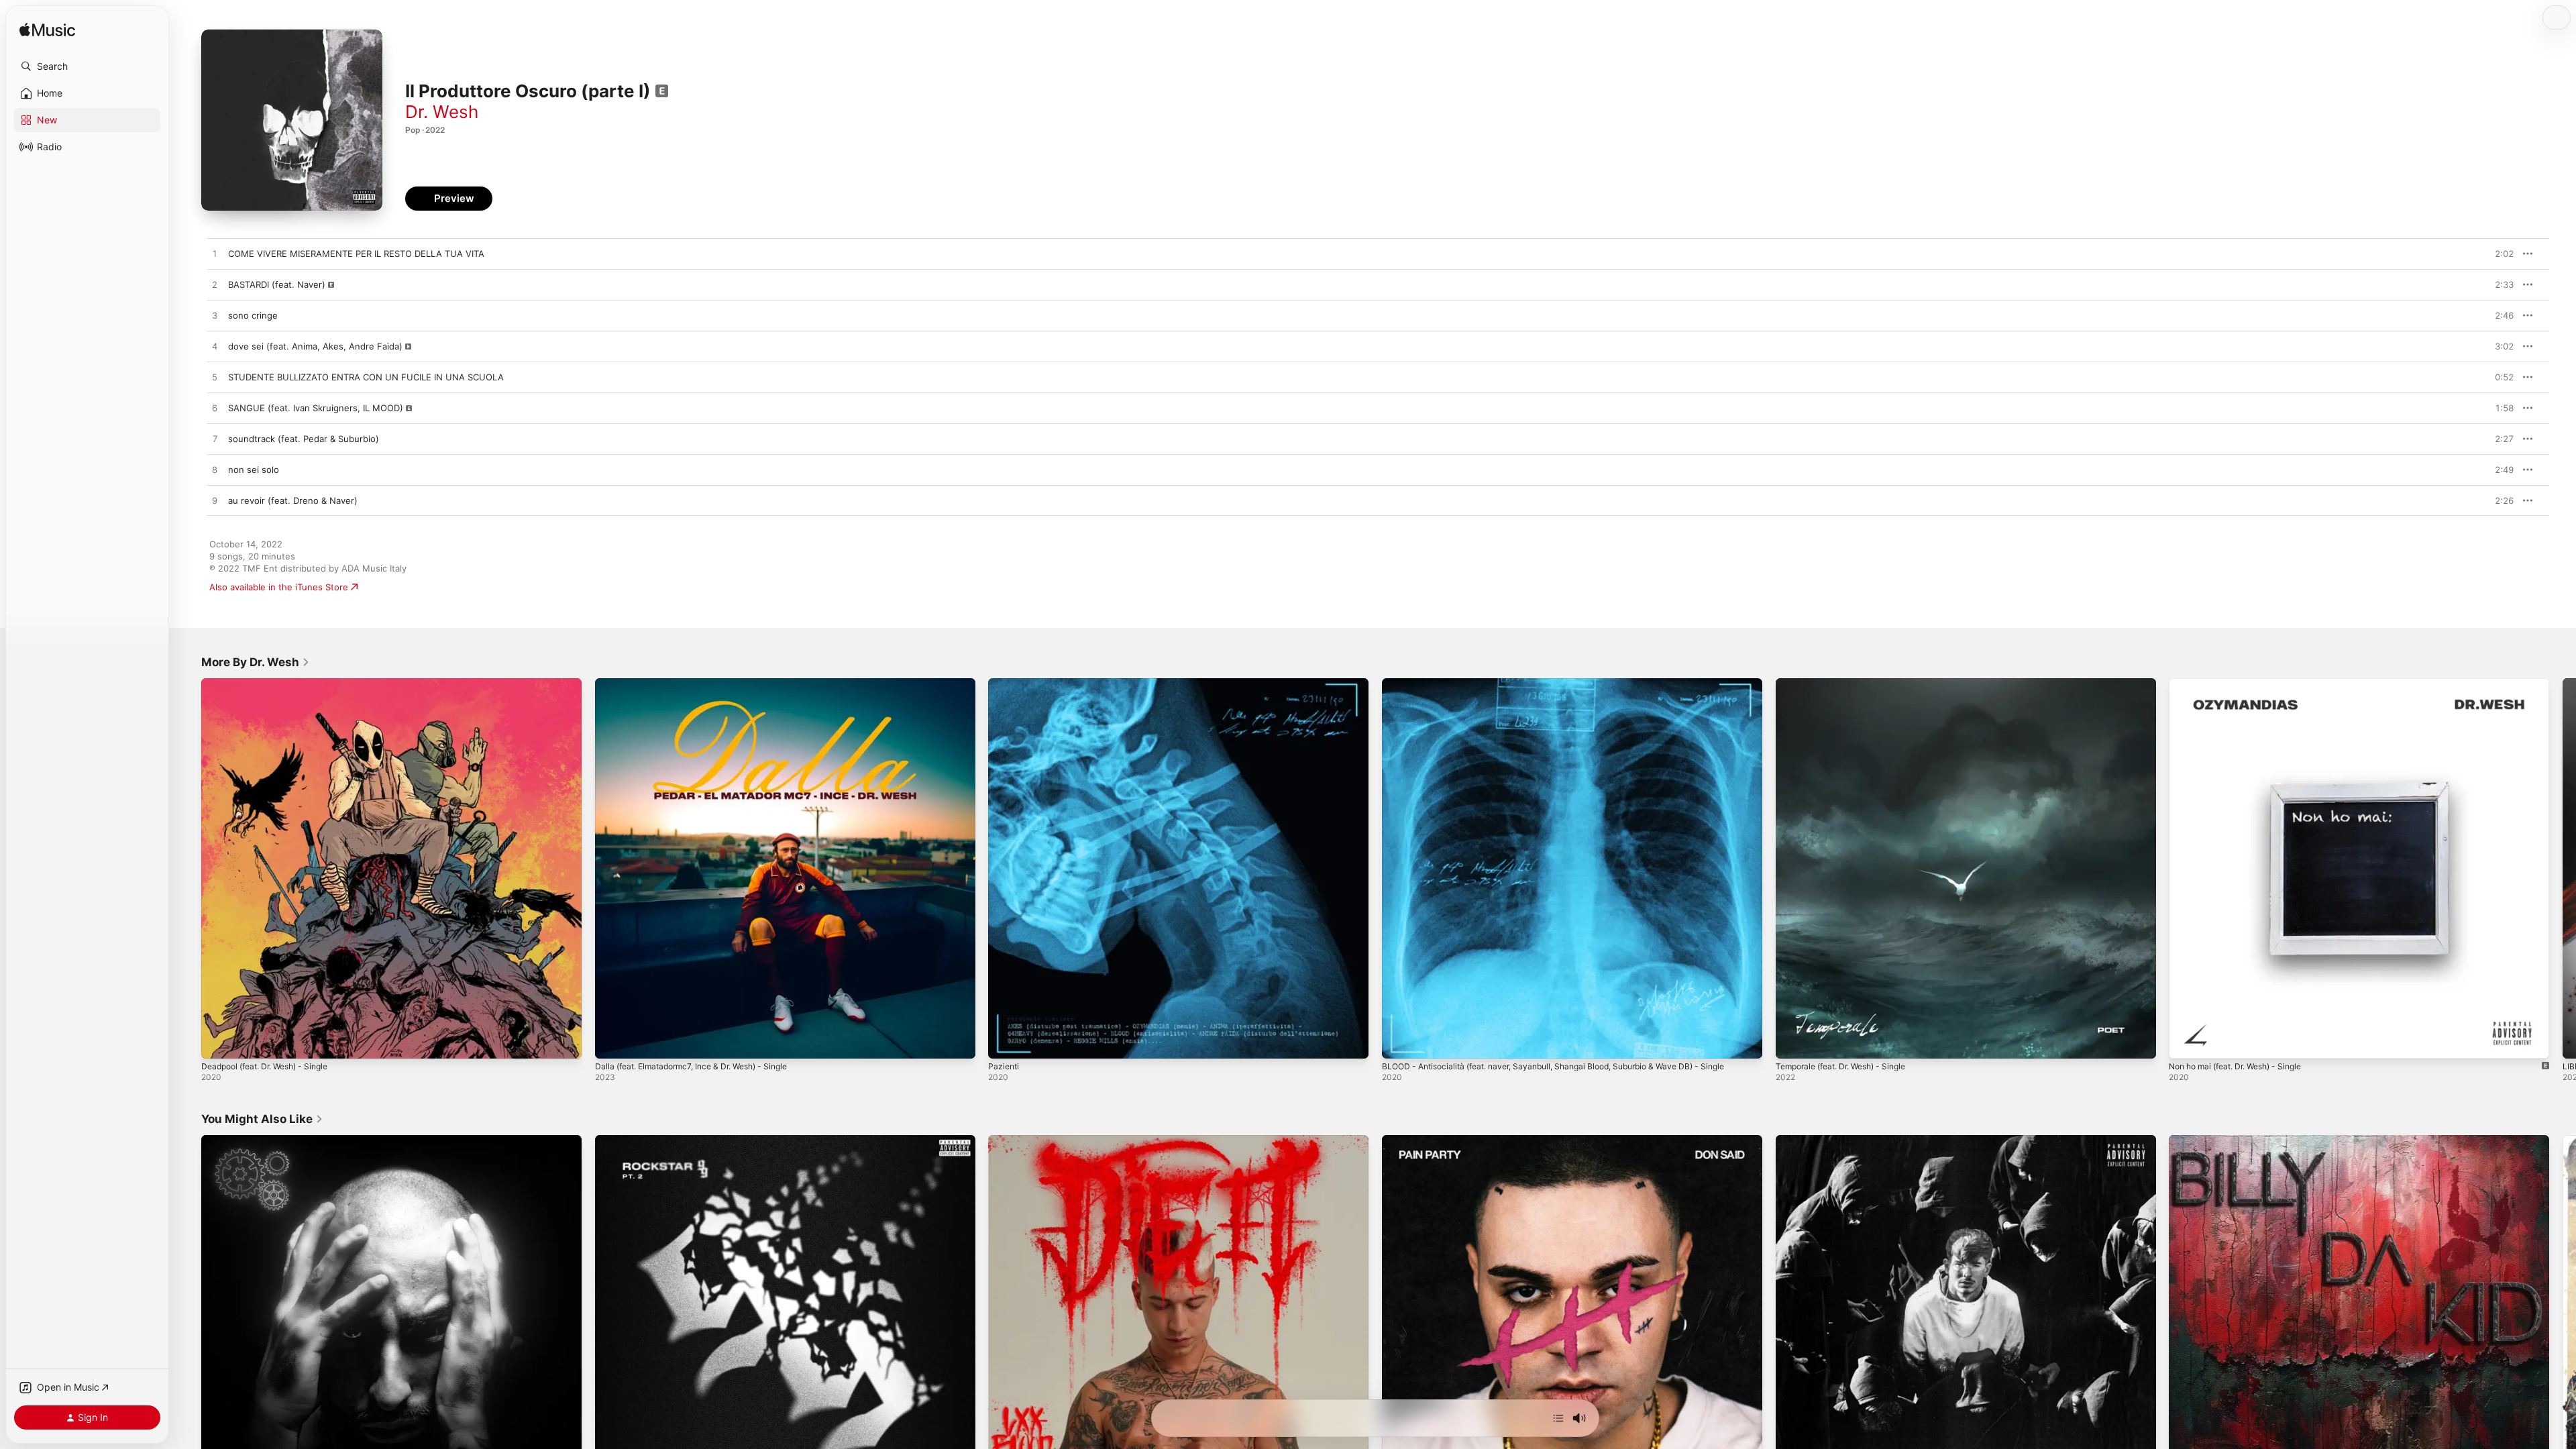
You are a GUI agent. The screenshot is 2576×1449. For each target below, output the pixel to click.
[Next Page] (2563, 868)
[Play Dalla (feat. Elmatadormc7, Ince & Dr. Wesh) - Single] (612, 1042)
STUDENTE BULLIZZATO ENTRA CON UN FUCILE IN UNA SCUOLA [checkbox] (366, 377)
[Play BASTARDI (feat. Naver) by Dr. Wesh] (215, 285)
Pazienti (1005, 684)
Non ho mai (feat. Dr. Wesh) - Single (2244, 684)
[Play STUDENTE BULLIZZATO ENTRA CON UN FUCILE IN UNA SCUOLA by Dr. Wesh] (215, 378)
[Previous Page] (188, 868)
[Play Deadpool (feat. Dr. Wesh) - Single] (218, 1042)
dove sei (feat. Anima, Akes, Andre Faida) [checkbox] (315, 346)
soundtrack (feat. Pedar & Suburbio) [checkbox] (304, 439)
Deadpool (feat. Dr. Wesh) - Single (273, 684)
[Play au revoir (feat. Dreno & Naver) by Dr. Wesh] (215, 501)
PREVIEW (2499, 254)
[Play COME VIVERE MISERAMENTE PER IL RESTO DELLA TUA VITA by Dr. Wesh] (215, 254)
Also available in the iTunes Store (279, 587)
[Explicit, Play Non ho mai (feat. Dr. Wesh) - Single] (2186, 1042)
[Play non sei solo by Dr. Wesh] (215, 470)
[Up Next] (1558, 1418)
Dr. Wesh (442, 112)
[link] (256, 662)
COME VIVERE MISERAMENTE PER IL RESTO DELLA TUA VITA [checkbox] (356, 254)
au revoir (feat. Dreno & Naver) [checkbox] (293, 500)
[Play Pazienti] (1005, 1042)
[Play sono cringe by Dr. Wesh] (215, 316)
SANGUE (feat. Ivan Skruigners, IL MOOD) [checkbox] (316, 408)
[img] (47, 31)
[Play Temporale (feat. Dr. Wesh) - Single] (1792, 1042)
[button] (87, 66)
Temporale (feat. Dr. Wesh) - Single (1849, 684)
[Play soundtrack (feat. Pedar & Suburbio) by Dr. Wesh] (215, 439)
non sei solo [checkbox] (254, 470)
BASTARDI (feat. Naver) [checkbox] (277, 284)
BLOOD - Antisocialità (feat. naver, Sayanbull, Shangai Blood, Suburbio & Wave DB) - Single (1571, 684)
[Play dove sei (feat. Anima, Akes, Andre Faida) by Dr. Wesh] (215, 347)
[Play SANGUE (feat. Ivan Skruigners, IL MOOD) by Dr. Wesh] (215, 409)
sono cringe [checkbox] (253, 315)
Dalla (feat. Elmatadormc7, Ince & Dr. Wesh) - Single (702, 684)
